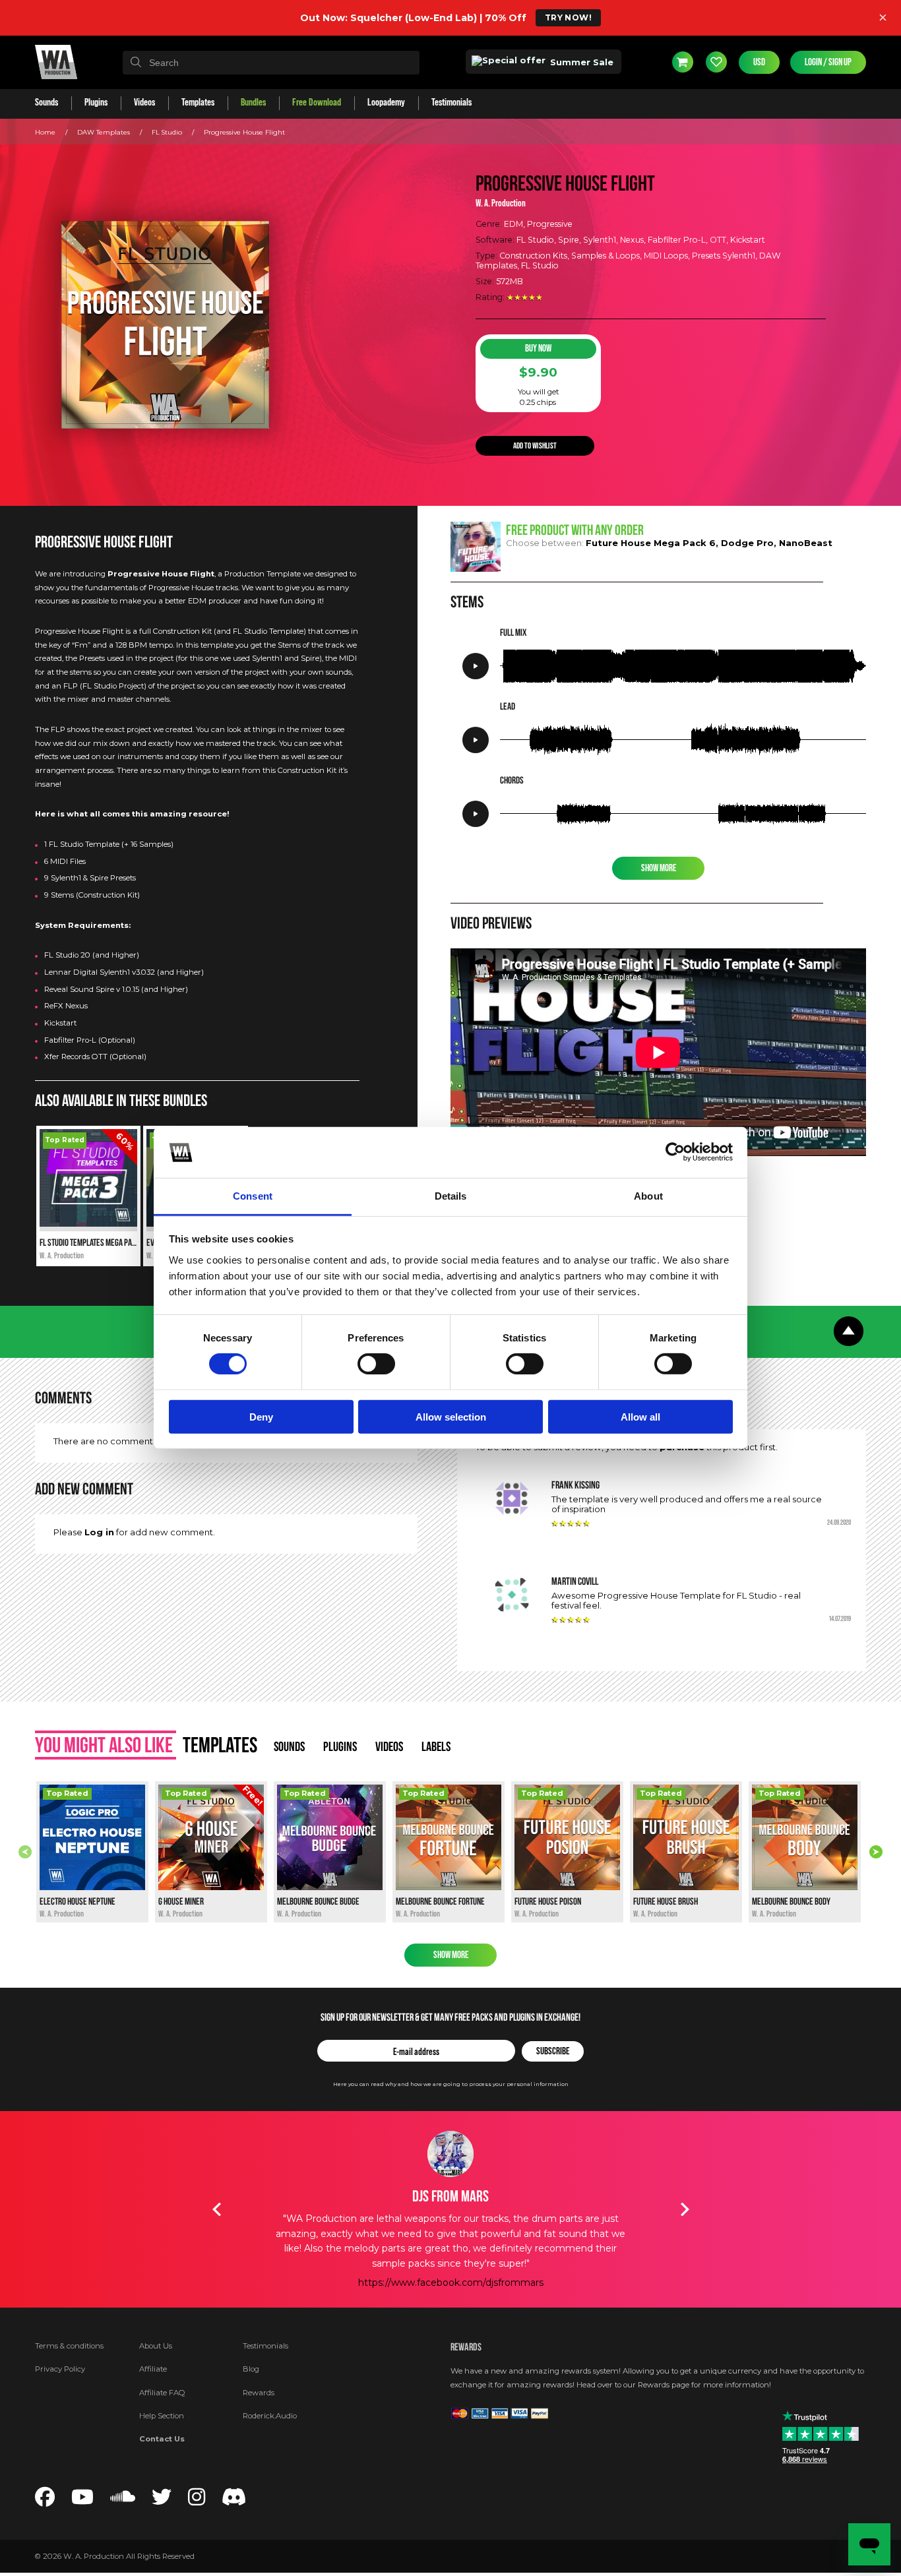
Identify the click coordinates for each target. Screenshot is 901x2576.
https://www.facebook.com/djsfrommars (451, 2283)
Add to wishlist (535, 445)
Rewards (259, 2393)
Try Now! (568, 17)
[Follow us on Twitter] (162, 2501)
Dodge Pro (747, 543)
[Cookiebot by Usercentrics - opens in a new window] (675, 1152)
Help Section (162, 2416)
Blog (251, 2369)
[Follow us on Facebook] (45, 2501)
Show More (659, 868)
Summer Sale (580, 62)
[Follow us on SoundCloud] (123, 2501)
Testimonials (265, 2346)
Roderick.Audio (270, 2416)
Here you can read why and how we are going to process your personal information (451, 2084)
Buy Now (538, 349)
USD (759, 62)
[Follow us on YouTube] (82, 2501)
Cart (683, 62)
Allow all (640, 1416)
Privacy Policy (60, 2369)
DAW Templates (104, 132)
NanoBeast (806, 543)
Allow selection (451, 1416)
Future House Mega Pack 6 (651, 543)
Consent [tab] (253, 1196)
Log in (99, 1532)
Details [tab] (451, 1196)
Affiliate (153, 2369)
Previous (25, 1852)
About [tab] (648, 1196)
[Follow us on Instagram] (197, 2501)
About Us (156, 2346)
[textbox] (271, 63)
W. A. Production (501, 203)
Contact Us (162, 2439)
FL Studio (167, 132)
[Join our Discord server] (234, 2501)
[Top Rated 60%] (88, 1224)
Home (45, 132)
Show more (451, 1955)
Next (876, 1852)
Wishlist (716, 62)
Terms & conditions (69, 2346)
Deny (261, 1416)
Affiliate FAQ (162, 2393)
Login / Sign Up (828, 62)
